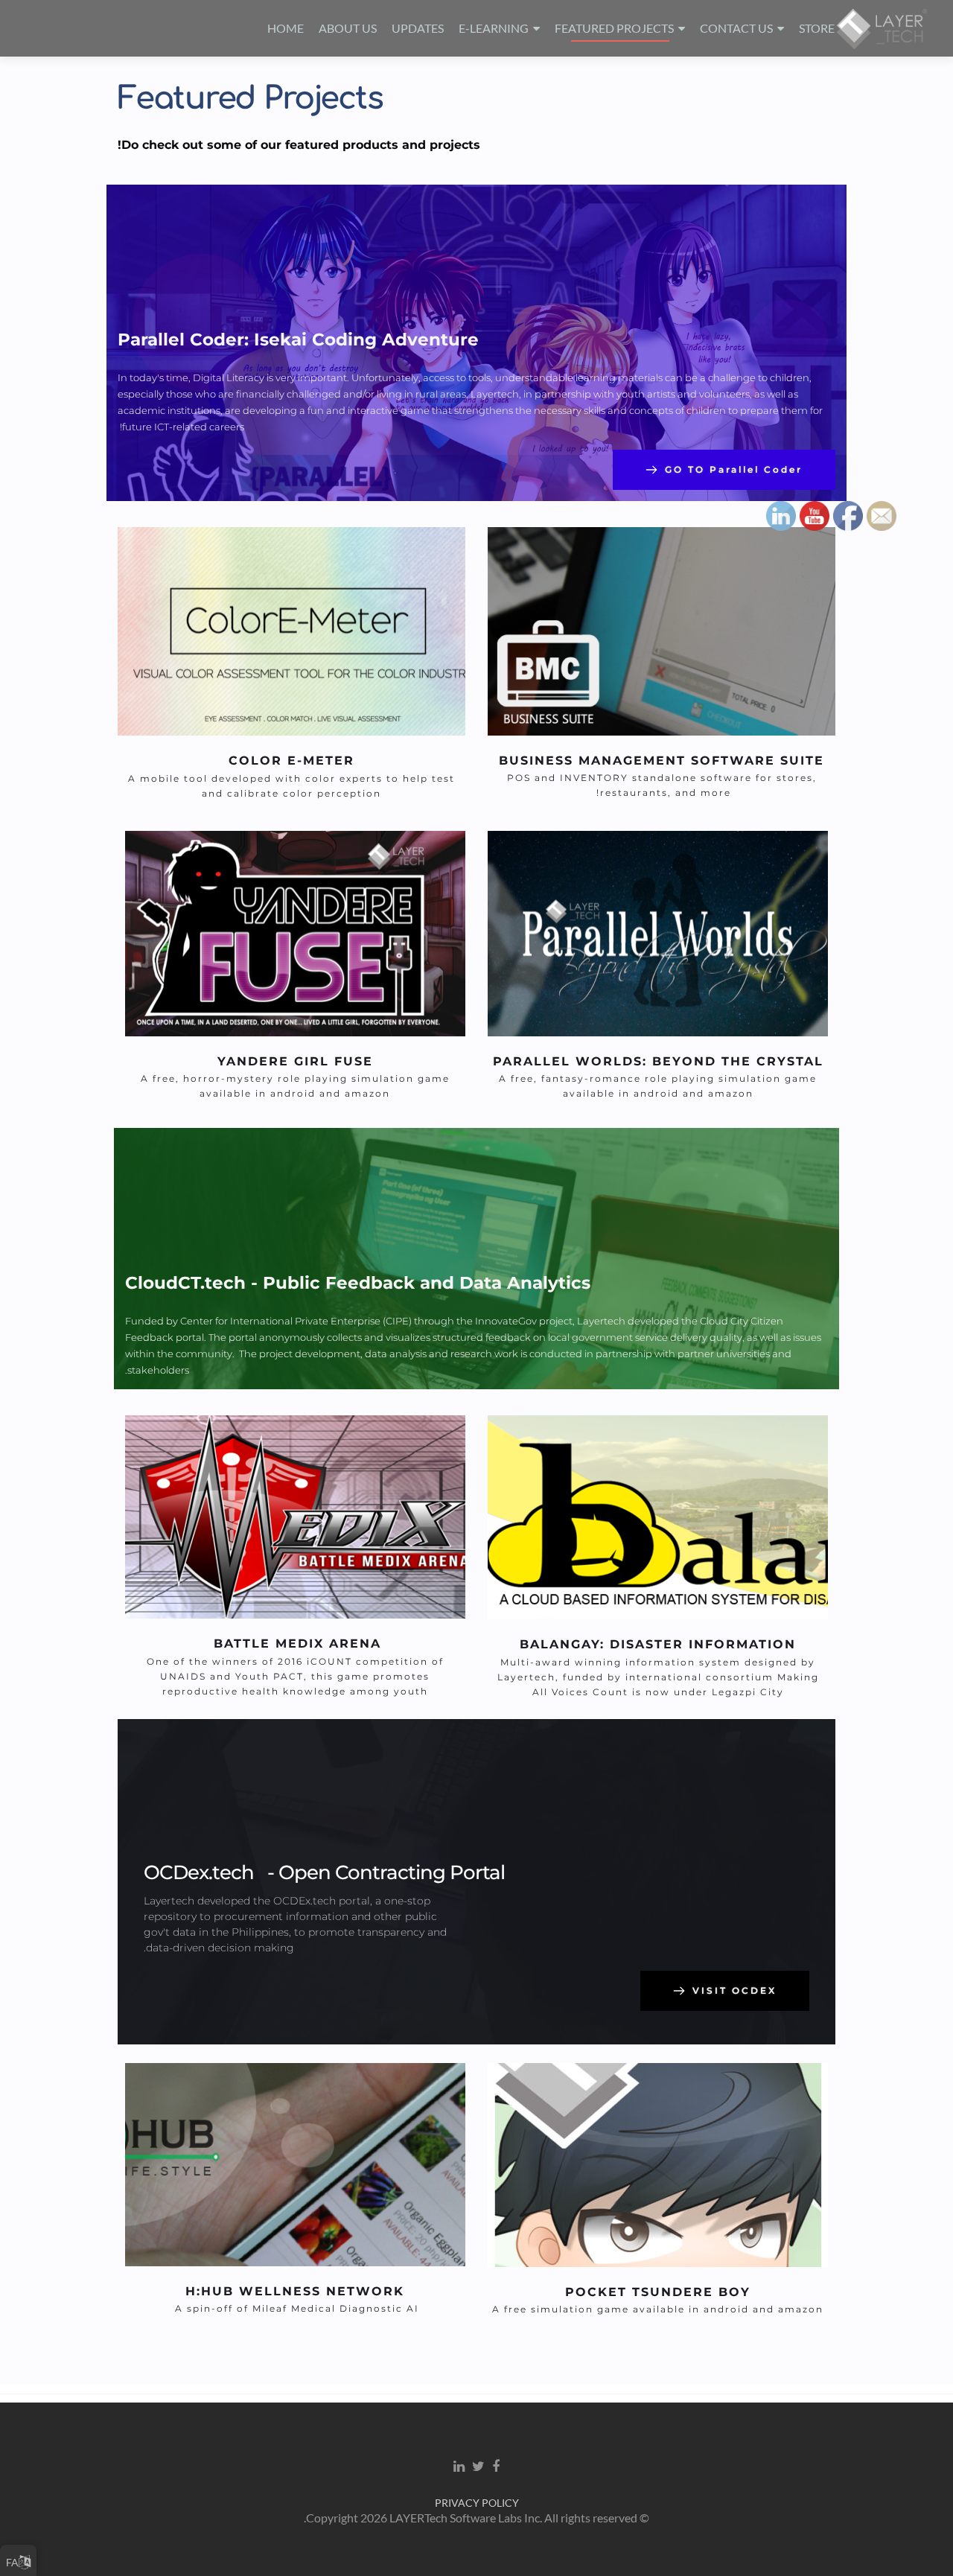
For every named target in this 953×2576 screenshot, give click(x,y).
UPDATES (418, 28)
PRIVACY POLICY (477, 2503)
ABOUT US (348, 28)
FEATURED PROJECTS (614, 28)
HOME (286, 28)
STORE (817, 28)
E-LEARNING (494, 28)
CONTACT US (736, 28)
